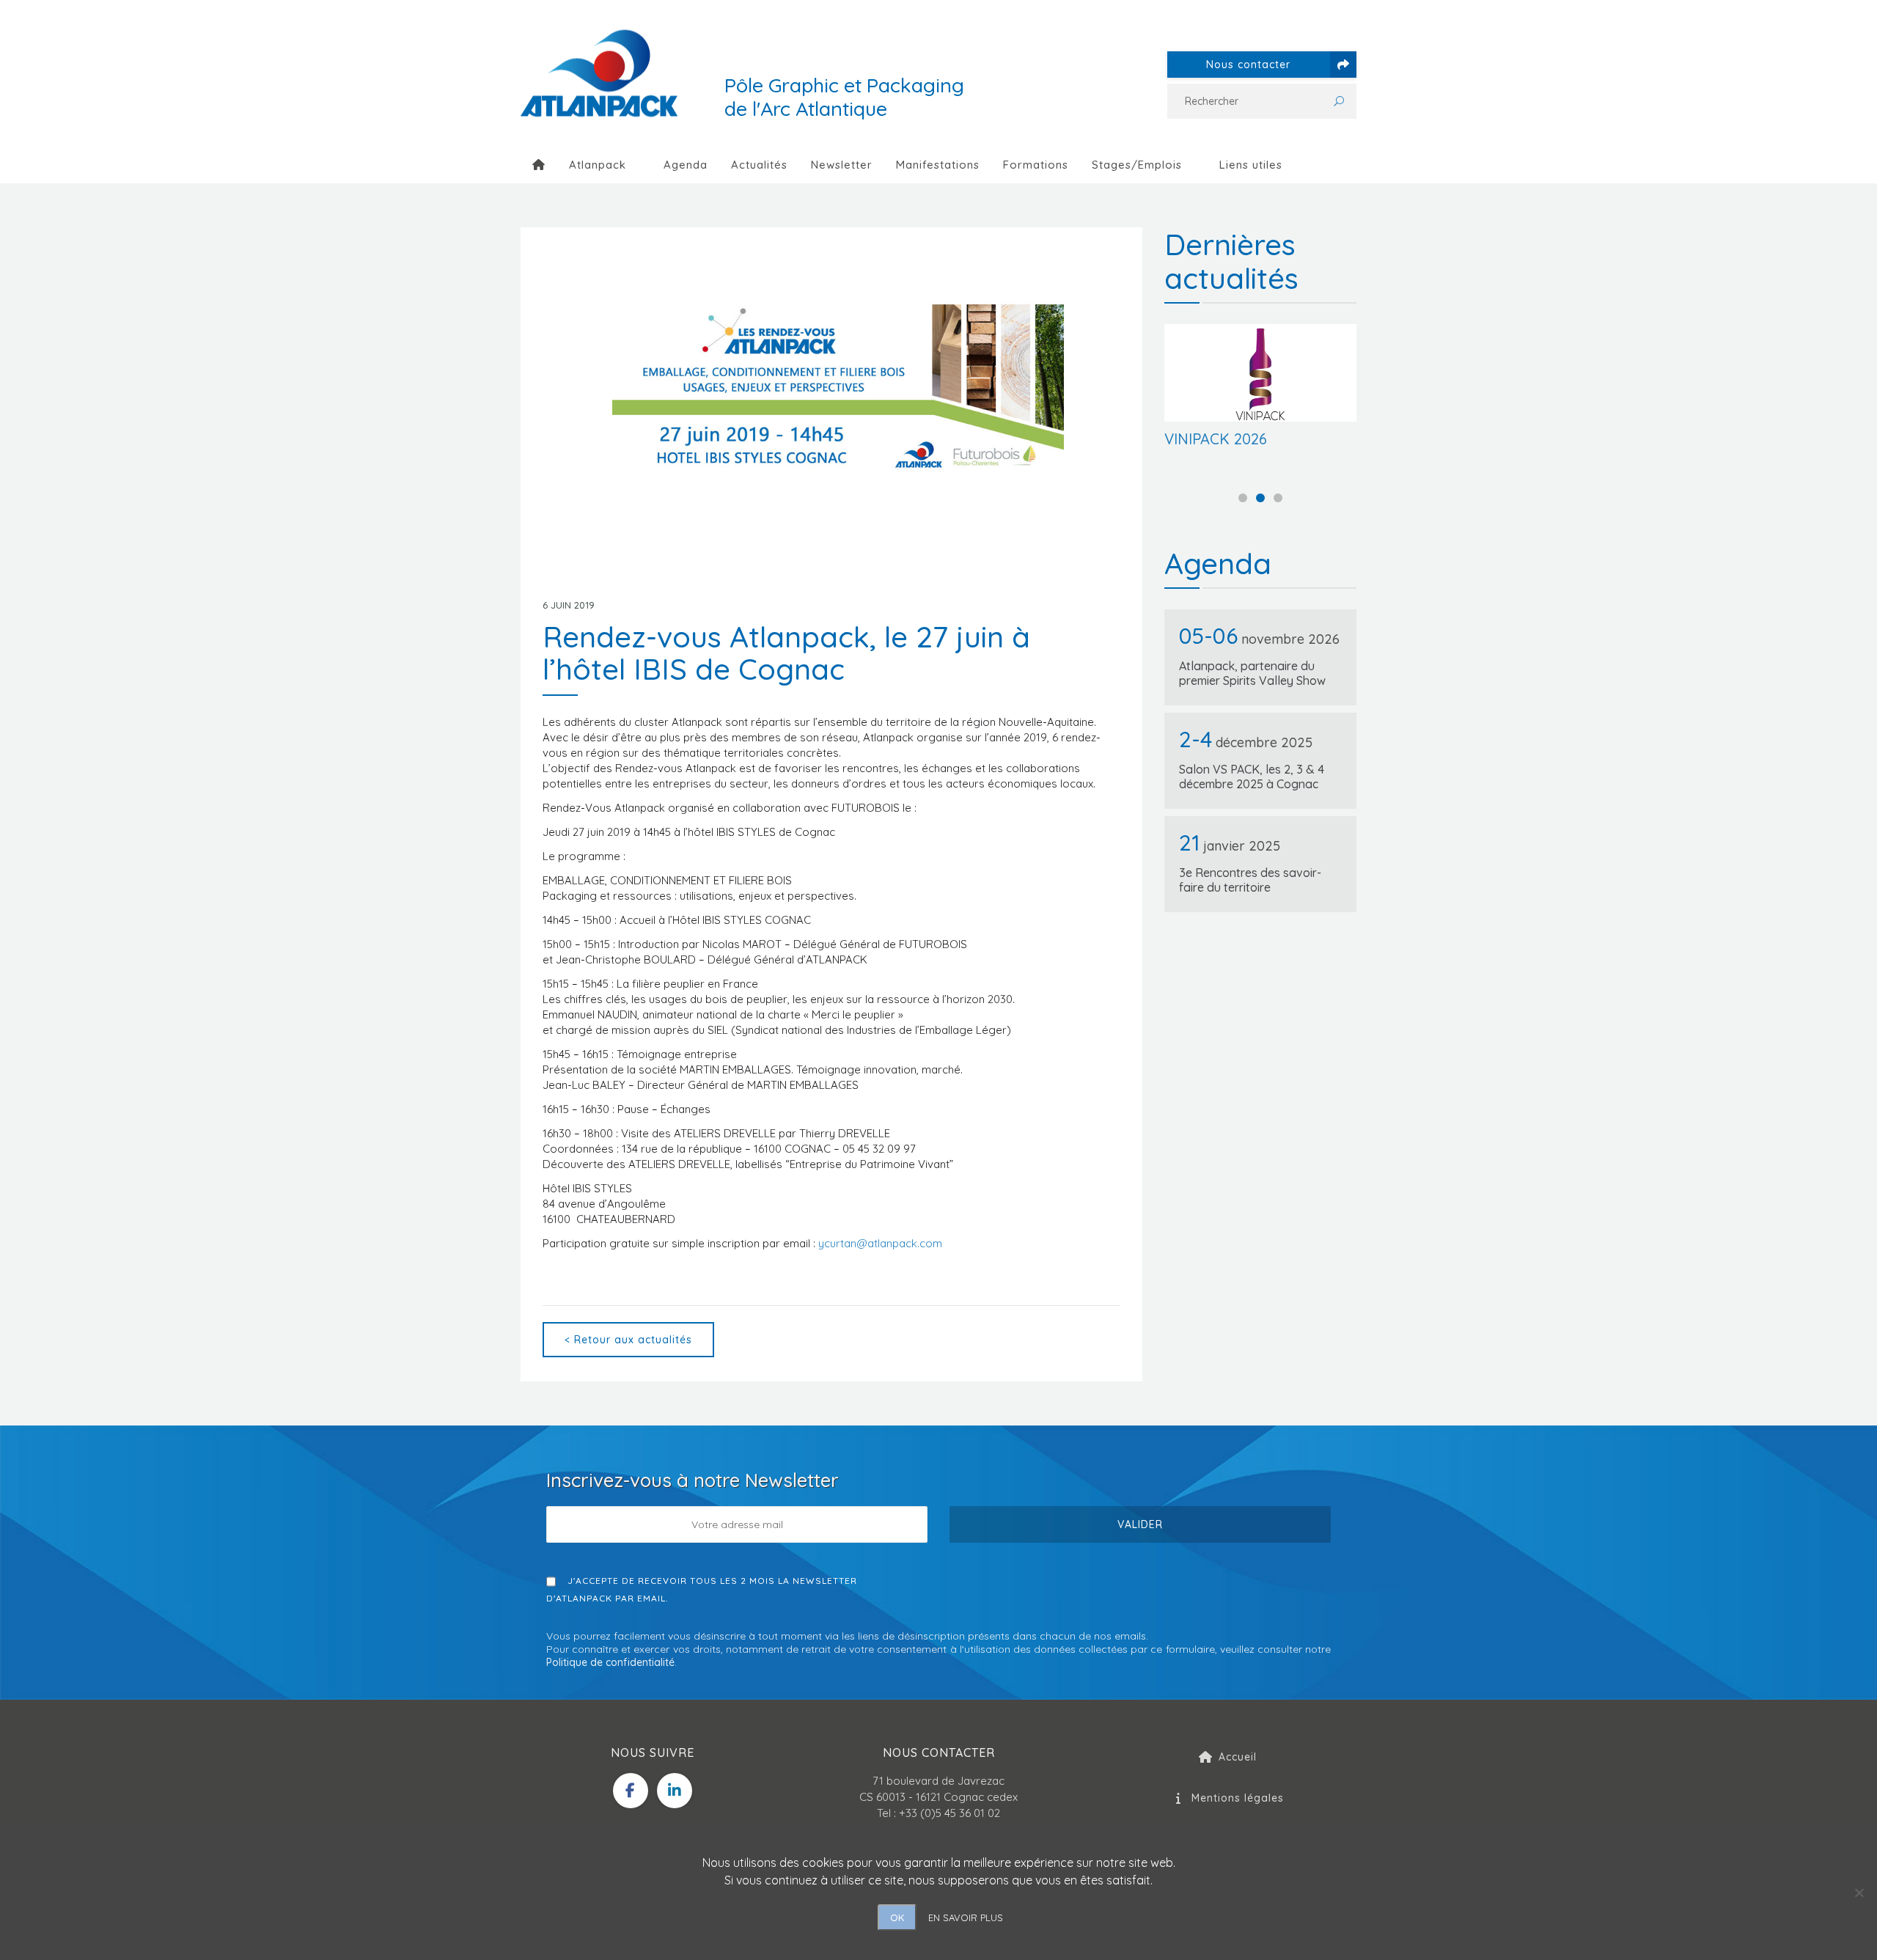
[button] (1243, 498)
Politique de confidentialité (610, 1662)
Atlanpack (598, 165)
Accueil (1238, 1757)
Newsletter (842, 165)
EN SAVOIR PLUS (966, 1917)
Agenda (686, 165)
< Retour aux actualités (628, 1340)
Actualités (759, 165)
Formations (1036, 165)
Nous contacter (1248, 65)
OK (897, 1917)
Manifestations (938, 165)
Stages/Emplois (1137, 165)
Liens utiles (1251, 165)
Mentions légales (1238, 1798)
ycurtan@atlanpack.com (880, 1243)
